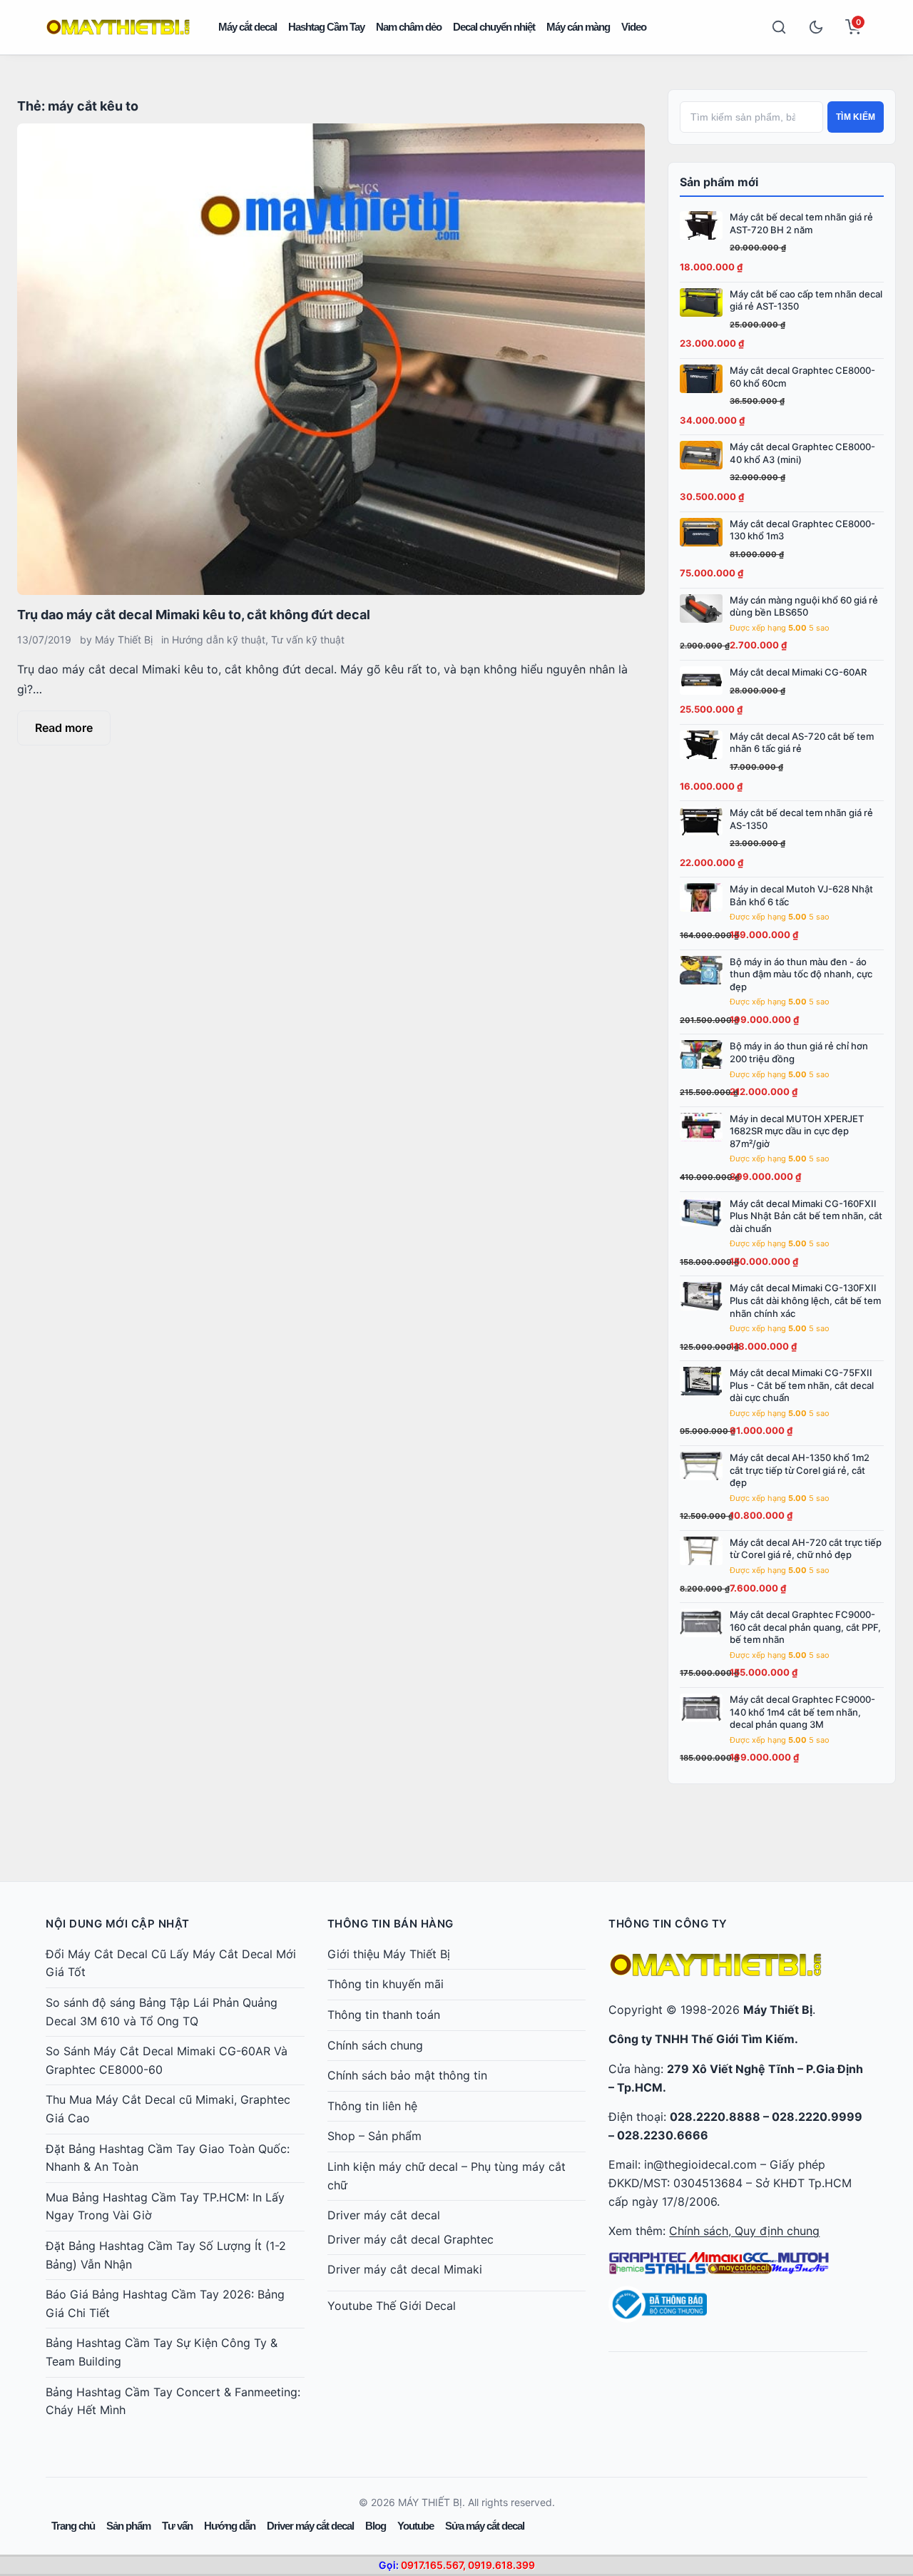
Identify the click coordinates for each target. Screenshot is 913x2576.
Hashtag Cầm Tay (326, 27)
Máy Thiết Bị (124, 640)
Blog (376, 2526)
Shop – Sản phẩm (374, 2136)
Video (634, 27)
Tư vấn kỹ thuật (308, 640)
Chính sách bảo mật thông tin (407, 2075)
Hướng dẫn (230, 2526)
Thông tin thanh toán (384, 2015)
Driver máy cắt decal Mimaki (405, 2269)
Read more (64, 728)
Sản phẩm (128, 2526)
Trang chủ (73, 2526)
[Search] (779, 27)
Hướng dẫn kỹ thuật (219, 640)
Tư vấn (177, 2526)
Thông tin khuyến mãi (386, 1984)
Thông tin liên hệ (372, 2106)
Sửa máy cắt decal (485, 2526)
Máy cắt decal (248, 27)
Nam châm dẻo (409, 27)
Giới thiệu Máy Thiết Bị (389, 1954)
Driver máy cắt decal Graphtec (410, 2239)
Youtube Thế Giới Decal (392, 2306)
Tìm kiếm (856, 117)
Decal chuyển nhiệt (494, 27)
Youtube (415, 2526)
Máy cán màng (578, 27)
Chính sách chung (375, 2045)
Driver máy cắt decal (384, 2215)
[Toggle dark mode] (816, 27)
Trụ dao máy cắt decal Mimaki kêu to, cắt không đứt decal (194, 615)
